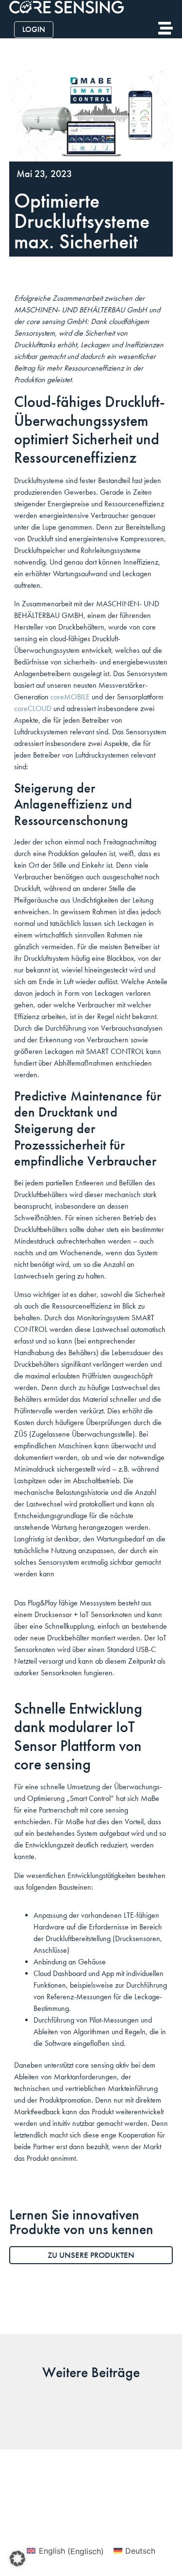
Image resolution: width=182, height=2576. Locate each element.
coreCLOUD (33, 708)
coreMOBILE (70, 697)
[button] (17, 2559)
